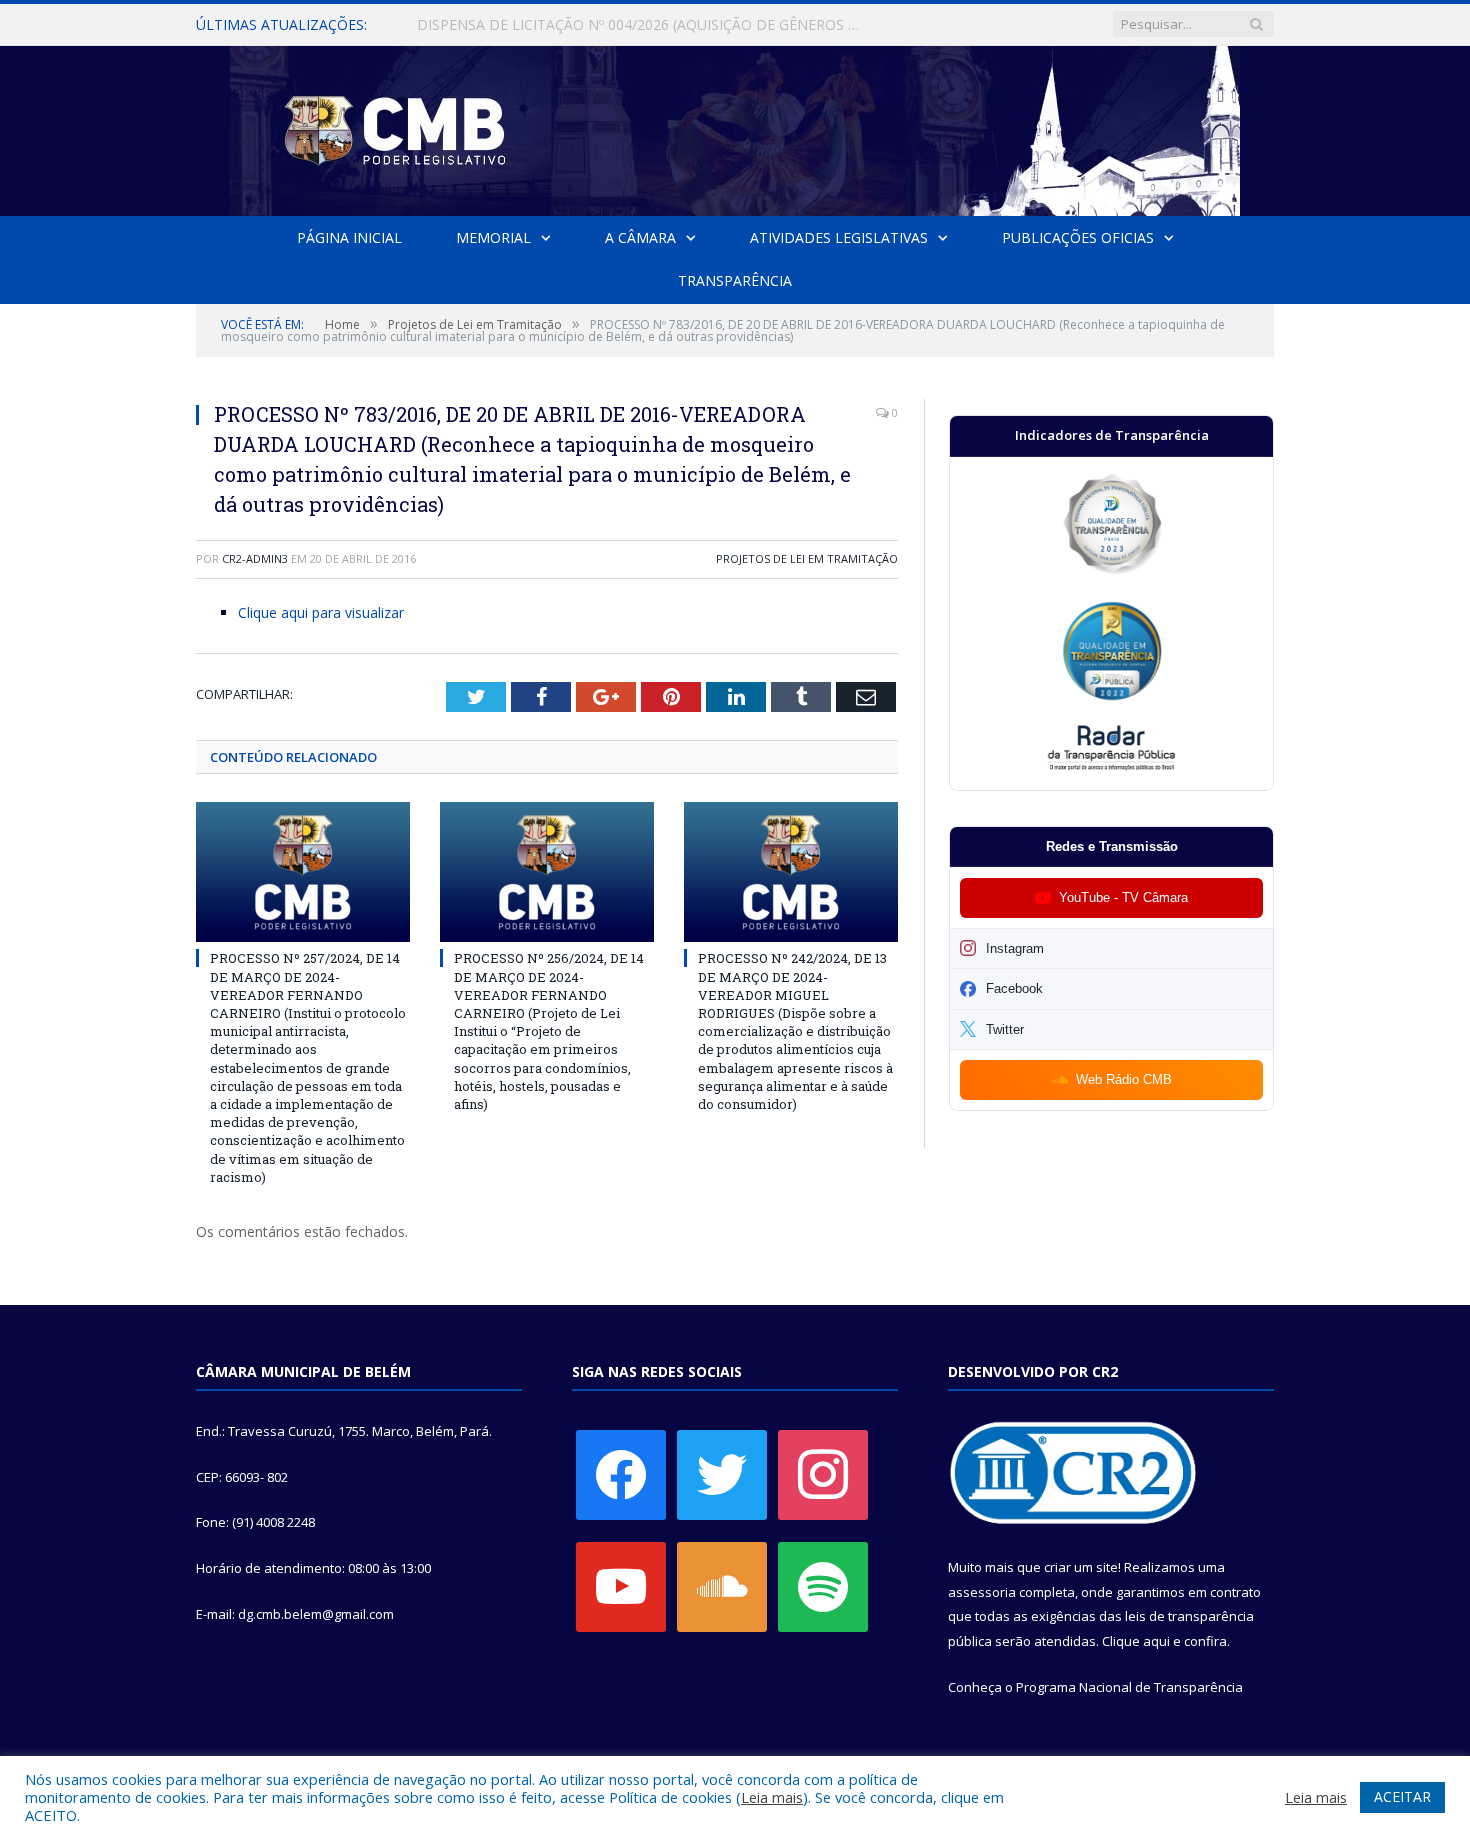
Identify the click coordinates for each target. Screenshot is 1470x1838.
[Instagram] (823, 1473)
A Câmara (640, 237)
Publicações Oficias (1078, 237)
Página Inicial (349, 237)
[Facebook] (621, 1473)
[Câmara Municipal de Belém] (735, 126)
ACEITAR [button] (1402, 1796)
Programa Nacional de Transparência (1129, 1687)
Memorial (493, 237)
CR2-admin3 (255, 558)
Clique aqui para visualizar (321, 612)
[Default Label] (621, 1585)
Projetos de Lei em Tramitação (807, 558)
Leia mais (772, 1797)
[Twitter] (722, 1473)
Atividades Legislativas (839, 237)
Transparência (735, 280)
